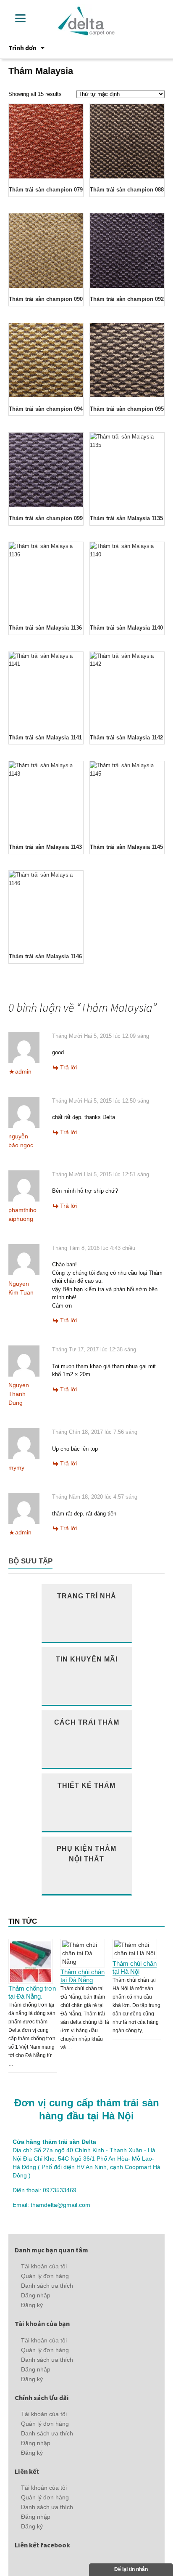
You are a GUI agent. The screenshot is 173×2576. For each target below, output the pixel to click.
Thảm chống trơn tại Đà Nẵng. (32, 1992)
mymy (16, 1467)
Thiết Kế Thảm (86, 1785)
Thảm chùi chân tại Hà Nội (135, 1967)
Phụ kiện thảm (86, 1853)
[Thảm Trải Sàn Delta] (87, 20)
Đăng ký (32, 2305)
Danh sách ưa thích (47, 2286)
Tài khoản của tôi (44, 2266)
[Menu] (20, 18)
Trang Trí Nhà (87, 1596)
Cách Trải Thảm (87, 1722)
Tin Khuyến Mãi (87, 1659)
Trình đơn (22, 48)
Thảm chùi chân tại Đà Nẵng (83, 1976)
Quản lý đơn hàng (45, 2276)
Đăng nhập (36, 2295)
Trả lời (68, 1067)
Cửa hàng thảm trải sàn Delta (54, 2142)
